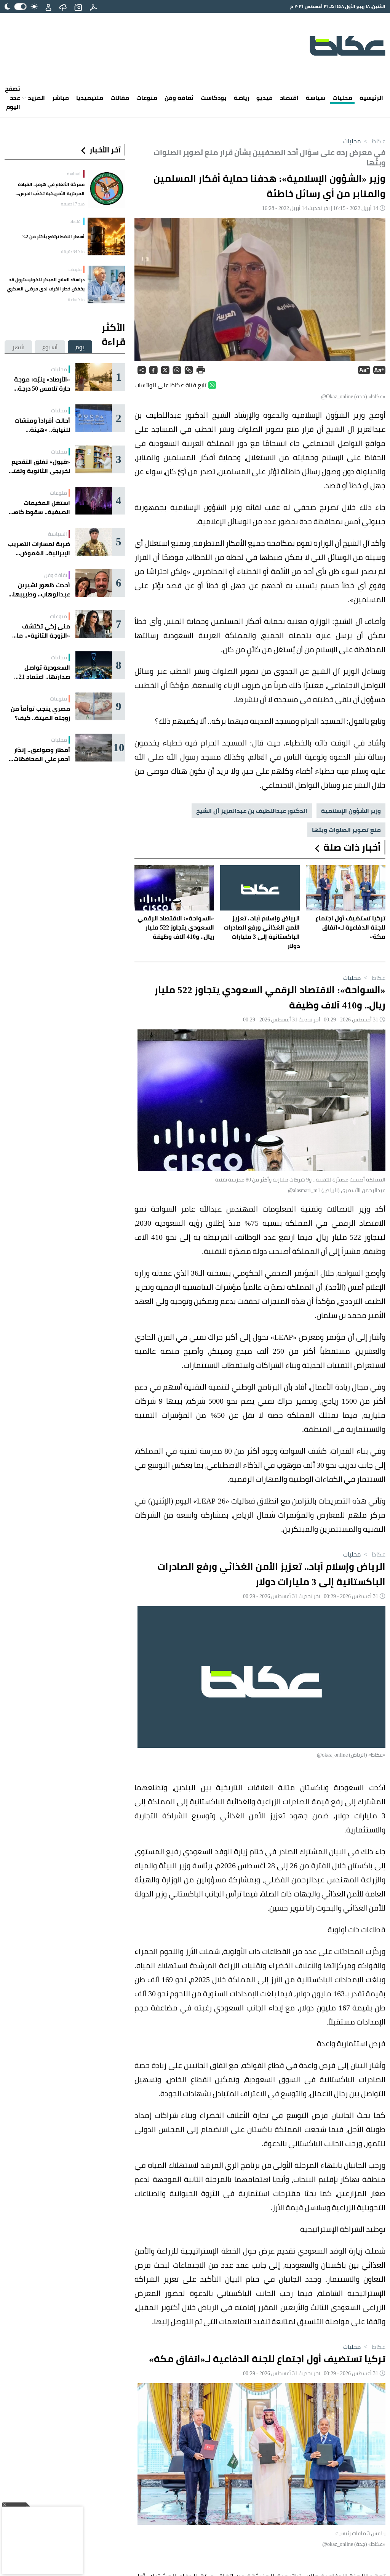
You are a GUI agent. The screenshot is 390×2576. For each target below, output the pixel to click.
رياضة (241, 98)
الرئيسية (371, 98)
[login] (48, 6)
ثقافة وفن (179, 98)
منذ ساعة (76, 300)
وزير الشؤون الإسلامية (351, 811)
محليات (342, 98)
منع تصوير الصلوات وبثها (346, 830)
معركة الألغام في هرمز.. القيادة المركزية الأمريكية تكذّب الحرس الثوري (51, 189)
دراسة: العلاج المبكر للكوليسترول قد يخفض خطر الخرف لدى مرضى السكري (46, 284)
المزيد (36, 98)
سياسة (316, 98)
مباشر (61, 98)
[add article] (78, 6)
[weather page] (63, 6)
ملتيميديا (90, 98)
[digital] (93, 6)
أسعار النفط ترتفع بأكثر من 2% (53, 236)
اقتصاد (289, 98)
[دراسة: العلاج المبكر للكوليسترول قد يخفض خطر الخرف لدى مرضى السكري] (106, 285)
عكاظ (374, 141)
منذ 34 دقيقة (73, 252)
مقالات (120, 98)
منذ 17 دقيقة (73, 204)
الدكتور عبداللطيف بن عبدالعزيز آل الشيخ (252, 811)
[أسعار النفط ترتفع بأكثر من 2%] (106, 236)
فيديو (265, 98)
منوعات (147, 98)
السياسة (74, 174)
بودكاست (214, 98)
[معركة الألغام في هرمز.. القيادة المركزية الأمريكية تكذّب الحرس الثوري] (106, 189)
